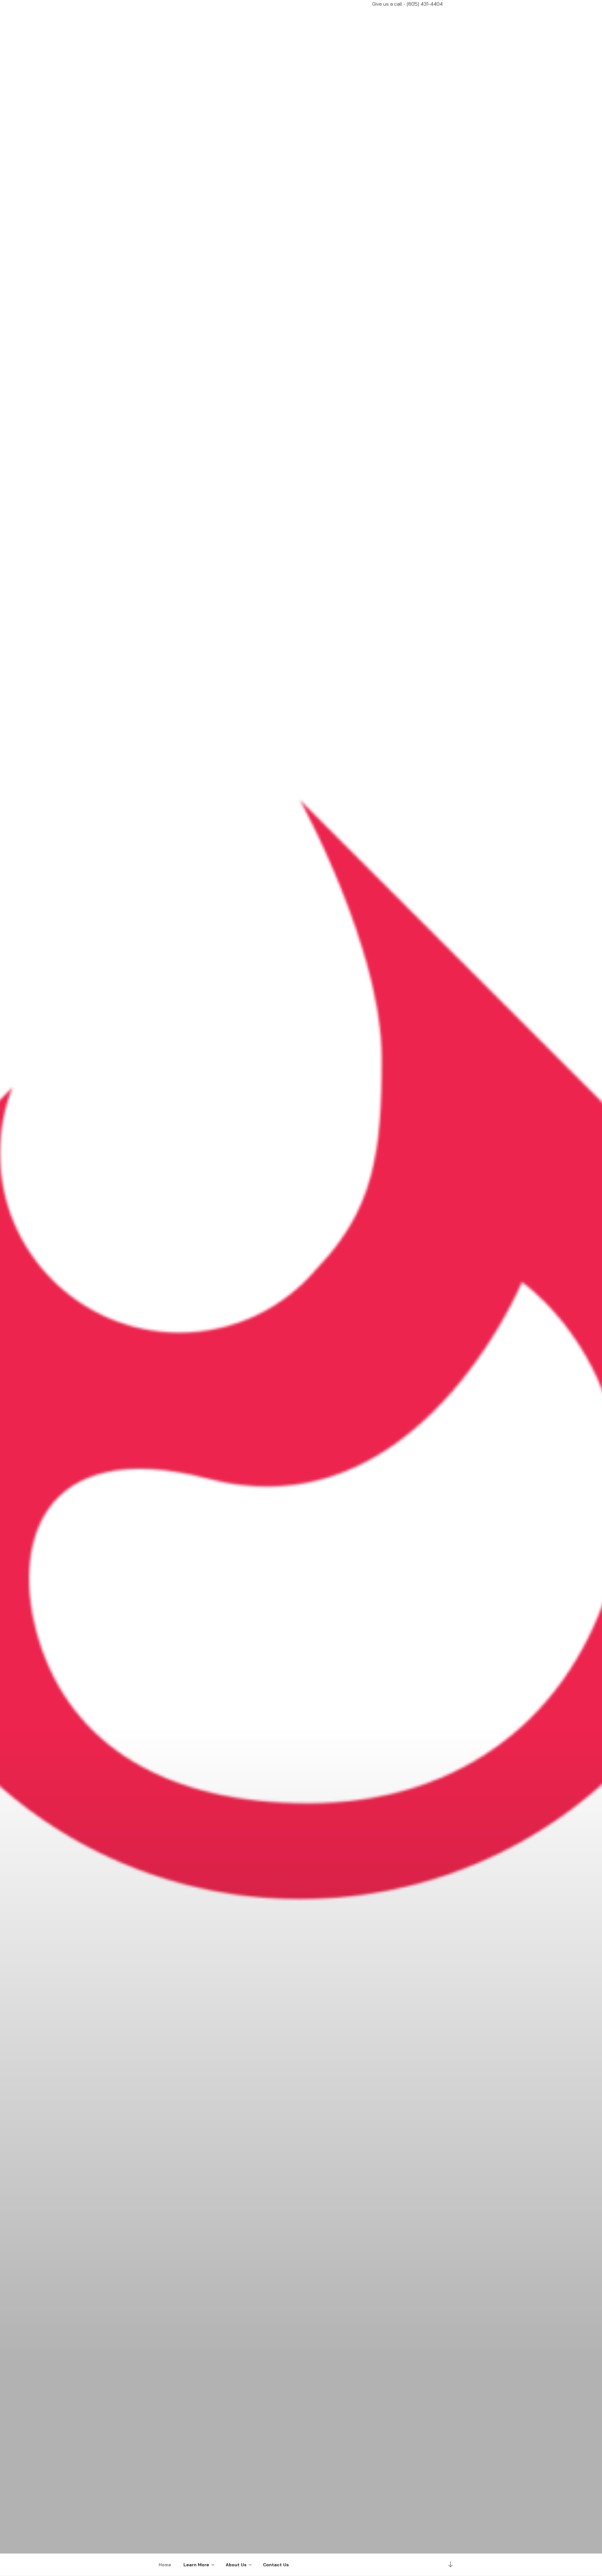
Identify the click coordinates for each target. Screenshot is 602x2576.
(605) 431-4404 (425, 4)
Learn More (196, 2565)
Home (165, 2565)
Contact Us (276, 2565)
